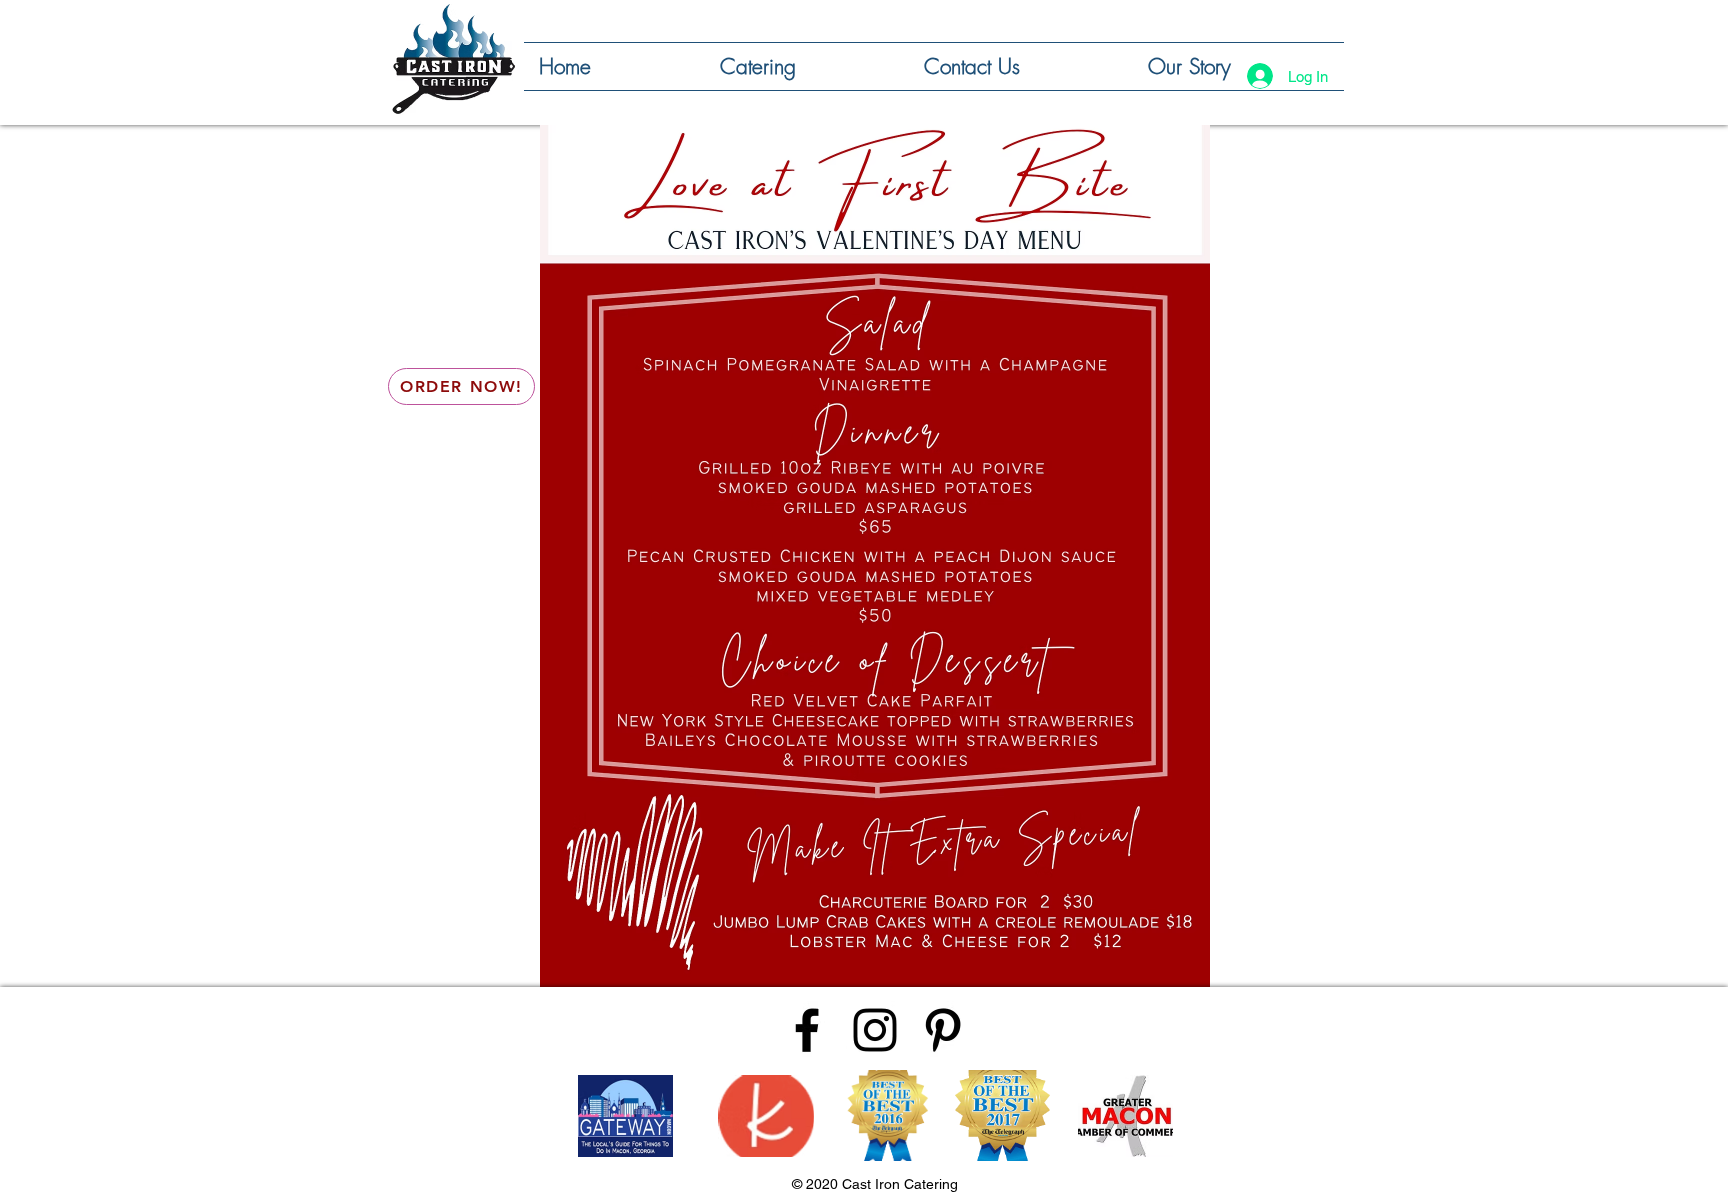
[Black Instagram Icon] (875, 1030)
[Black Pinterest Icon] (943, 1030)
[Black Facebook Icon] (807, 1030)
